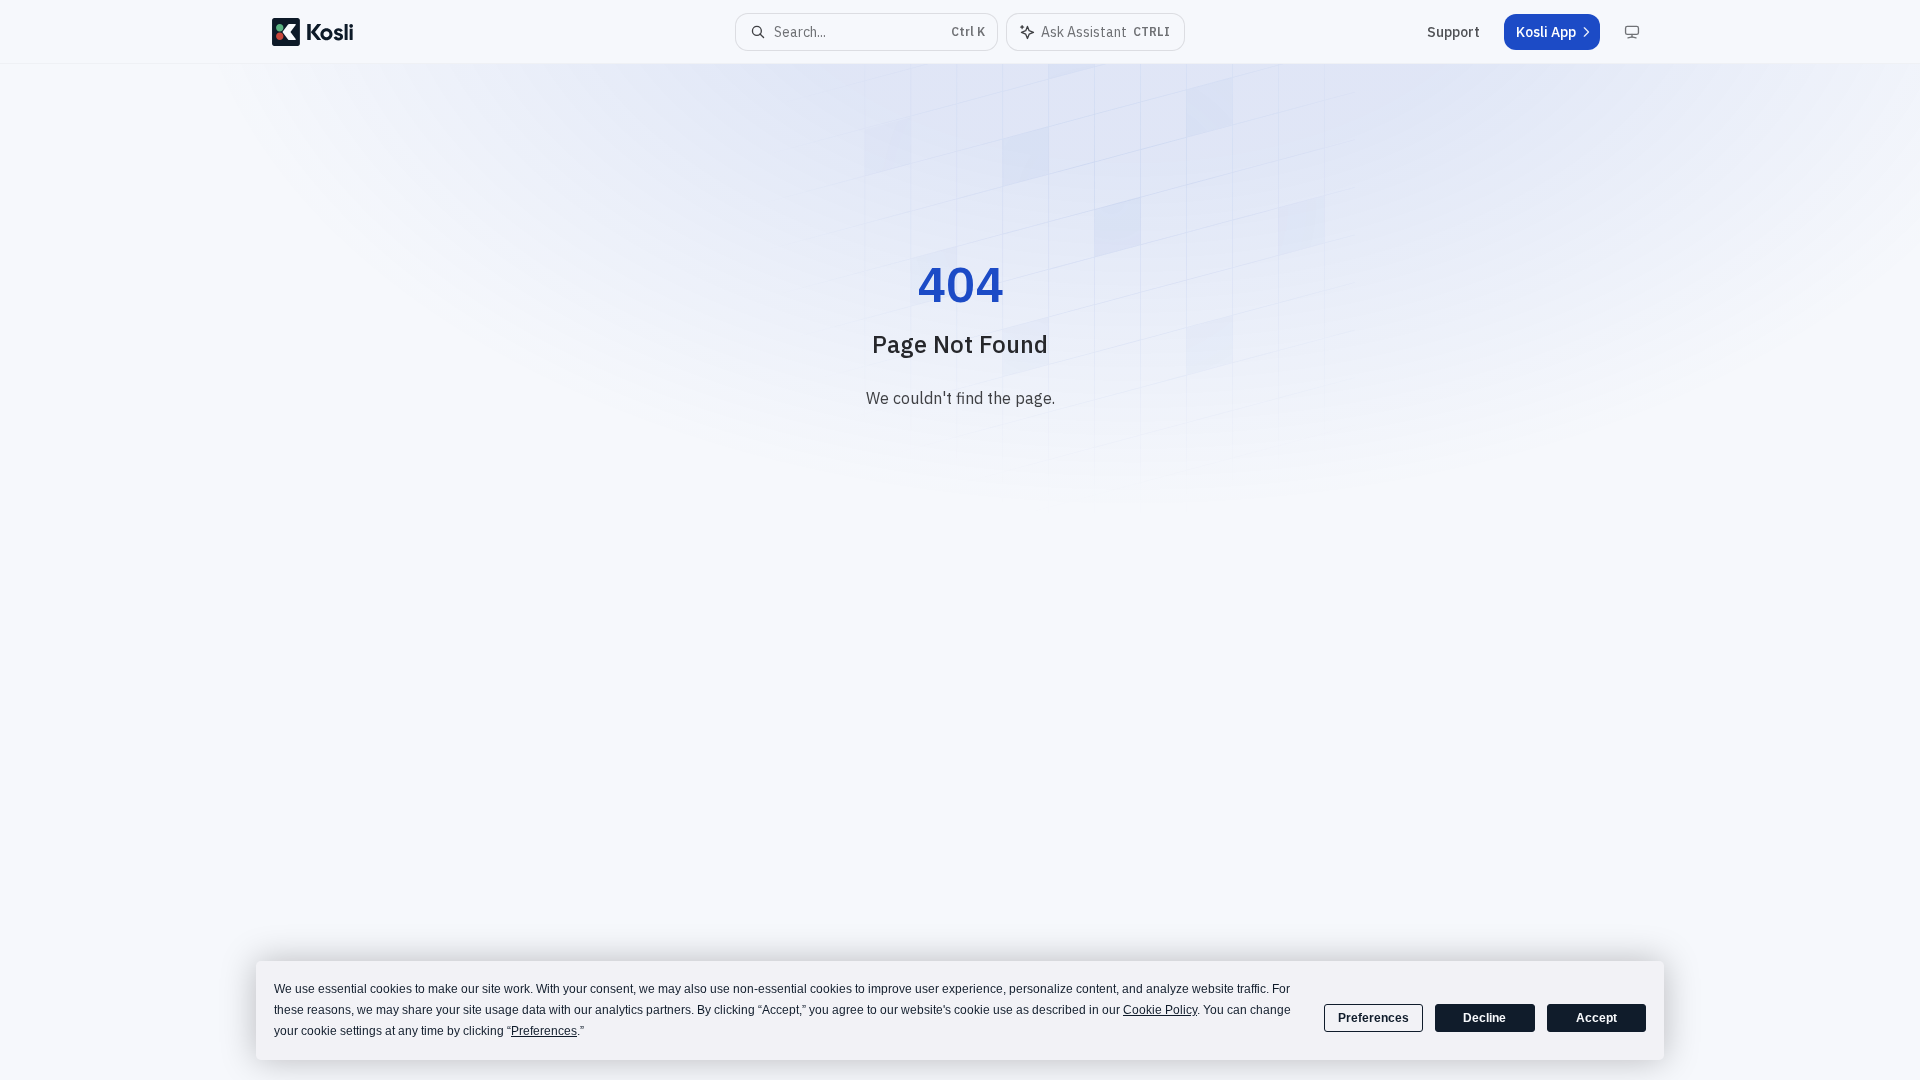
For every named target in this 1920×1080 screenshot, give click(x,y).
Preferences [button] (544, 1031)
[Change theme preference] (1632, 32)
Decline (1484, 1018)
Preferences (1373, 1018)
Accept (1596, 1018)
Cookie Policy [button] (1160, 1010)
